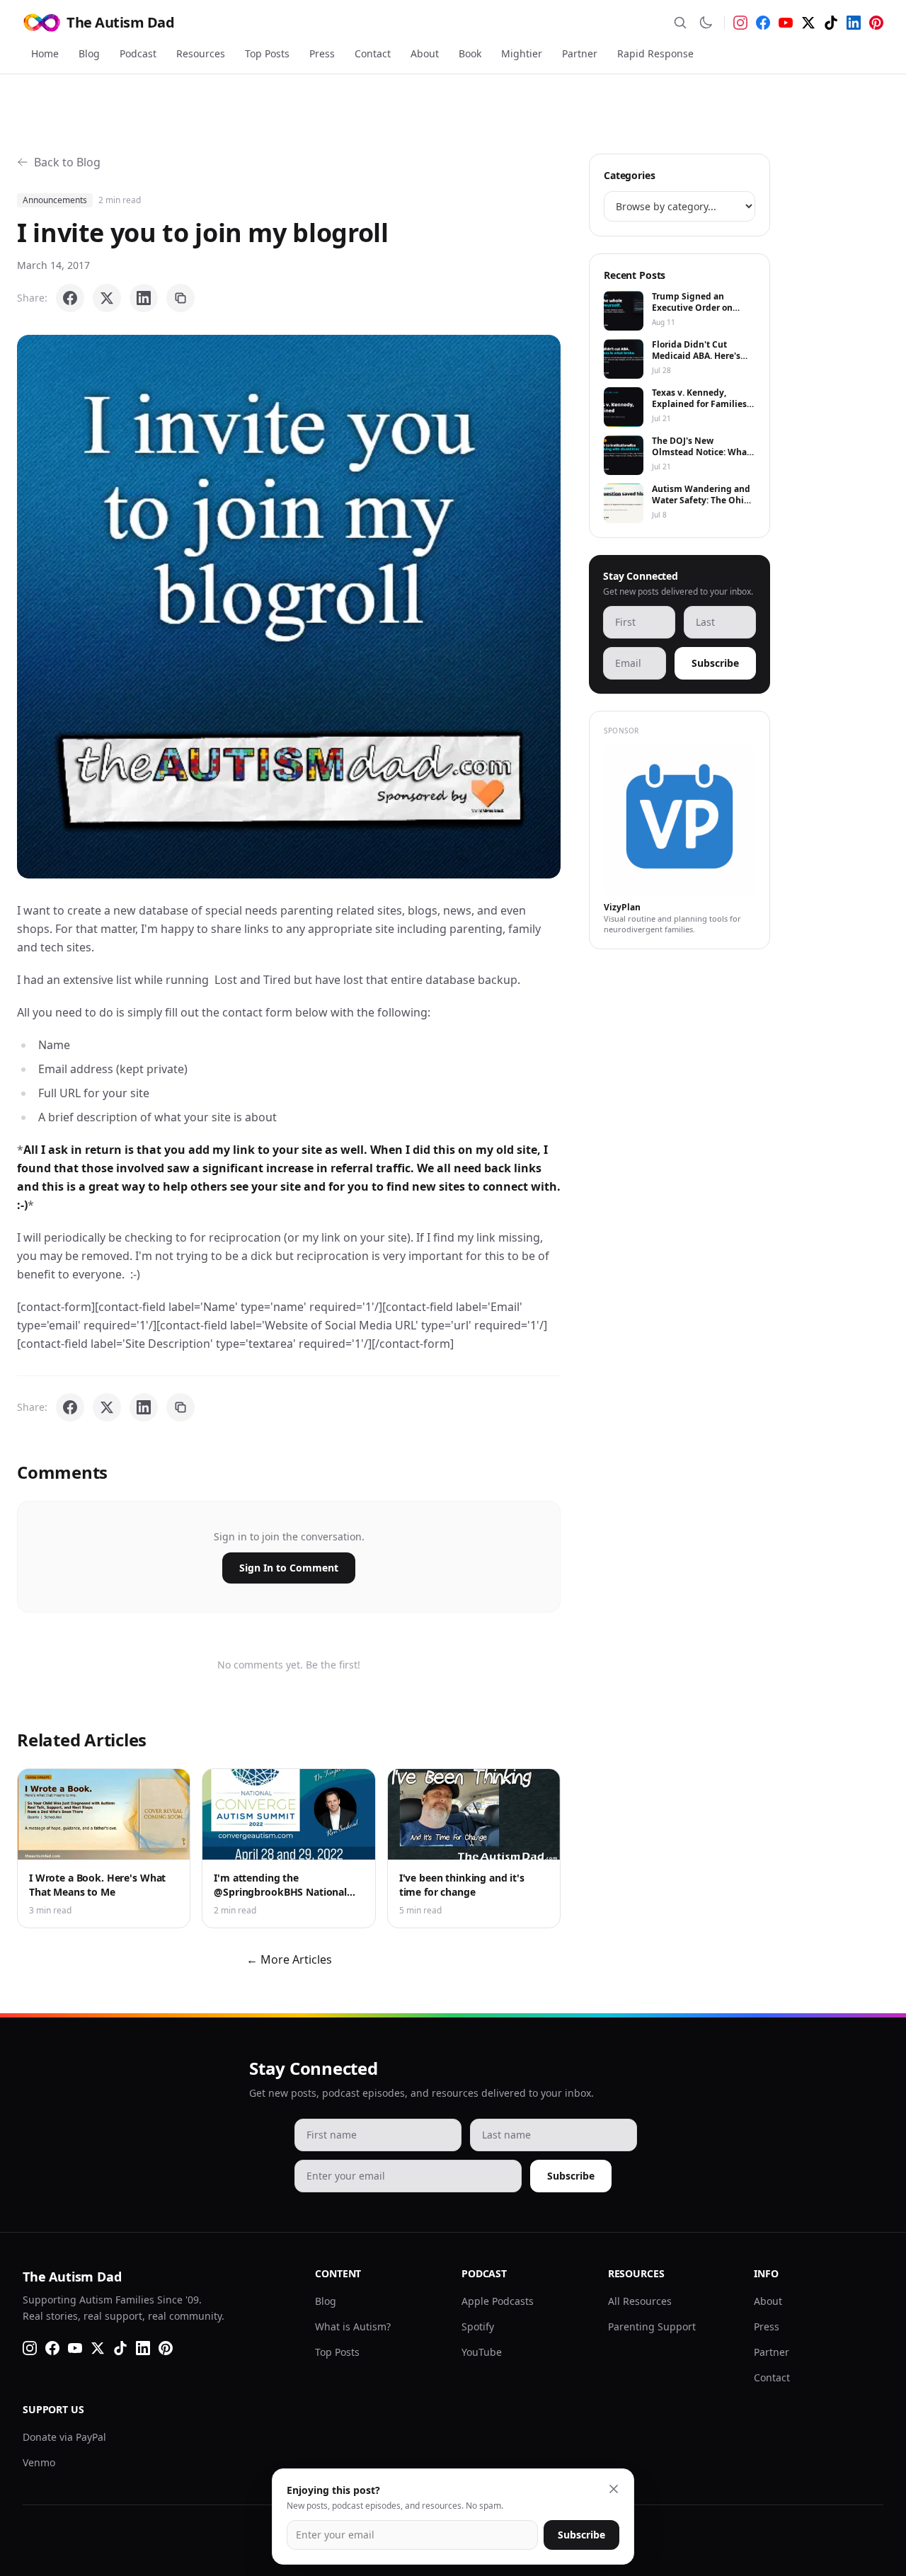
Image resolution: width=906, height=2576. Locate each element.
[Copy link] (180, 298)
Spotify (478, 2326)
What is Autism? (353, 2326)
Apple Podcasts (498, 2301)
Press (322, 53)
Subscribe (715, 663)
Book (470, 53)
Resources (201, 53)
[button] (289, 607)
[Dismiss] (614, 2489)
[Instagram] (740, 23)
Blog (89, 53)
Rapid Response (655, 53)
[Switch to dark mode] (706, 23)
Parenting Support (652, 2326)
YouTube (482, 2352)
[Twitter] (808, 23)
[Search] (680, 23)
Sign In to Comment (289, 1568)
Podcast (138, 53)
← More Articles (289, 1959)
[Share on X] (107, 298)
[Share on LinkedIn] (144, 298)
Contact (373, 53)
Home (45, 53)
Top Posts (267, 53)
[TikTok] (831, 23)
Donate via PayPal (64, 2437)
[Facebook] (763, 23)
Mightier (522, 53)
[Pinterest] (876, 23)
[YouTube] (786, 23)
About (425, 53)
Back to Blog (67, 162)
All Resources (640, 2301)
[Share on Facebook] (70, 298)
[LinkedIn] (854, 23)
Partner (580, 53)
